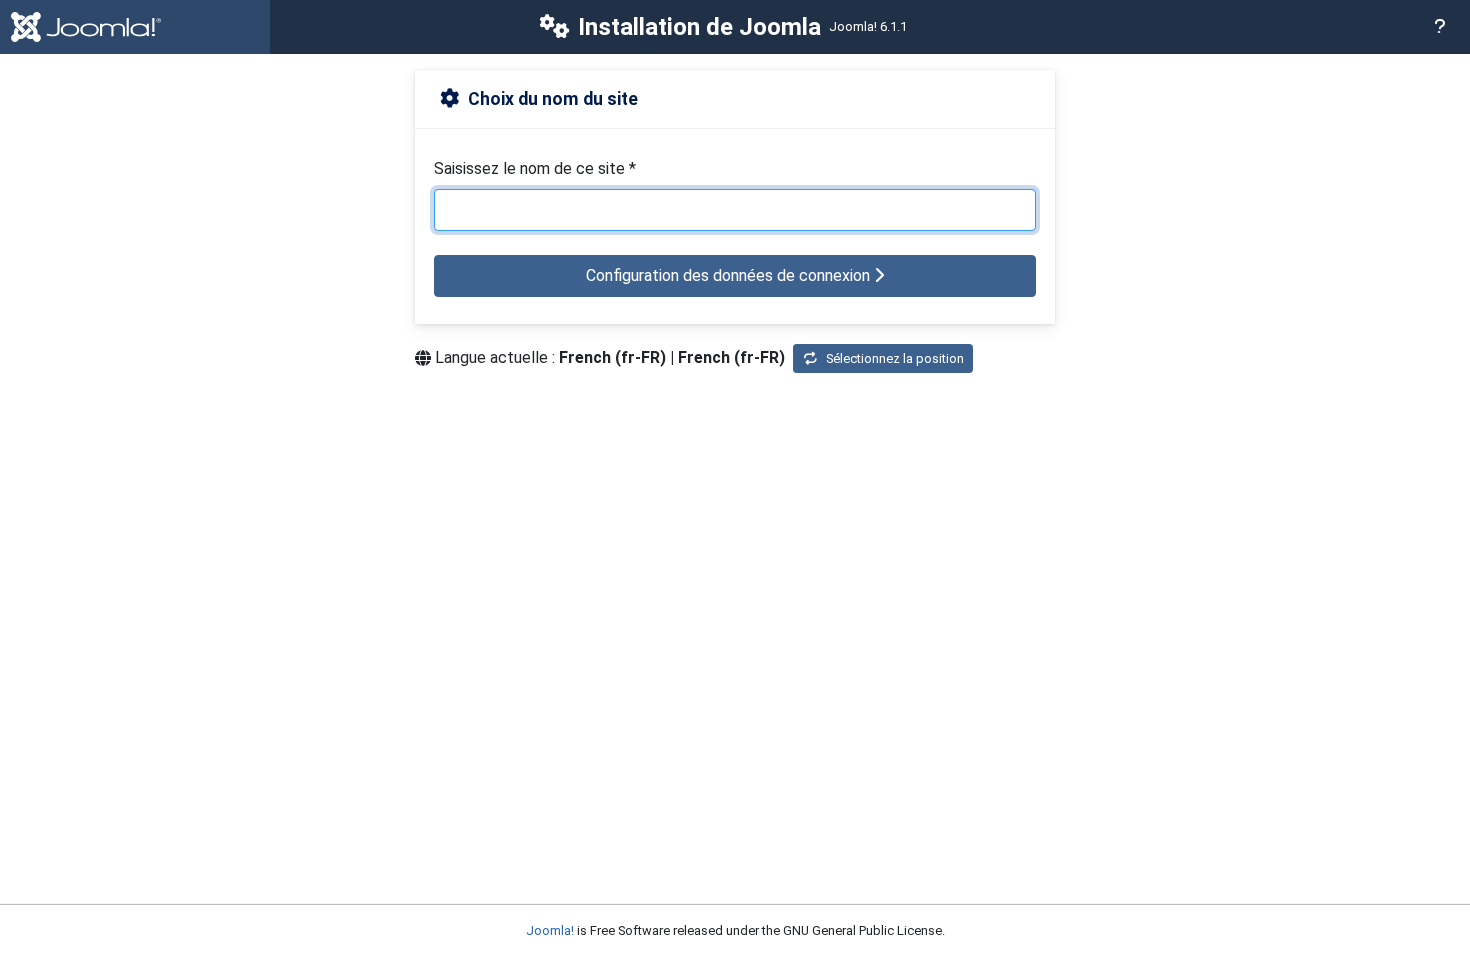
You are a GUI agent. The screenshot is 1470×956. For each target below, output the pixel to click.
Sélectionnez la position (895, 358)
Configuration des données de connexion (730, 275)
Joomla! (550, 930)
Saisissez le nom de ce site (535, 168)
